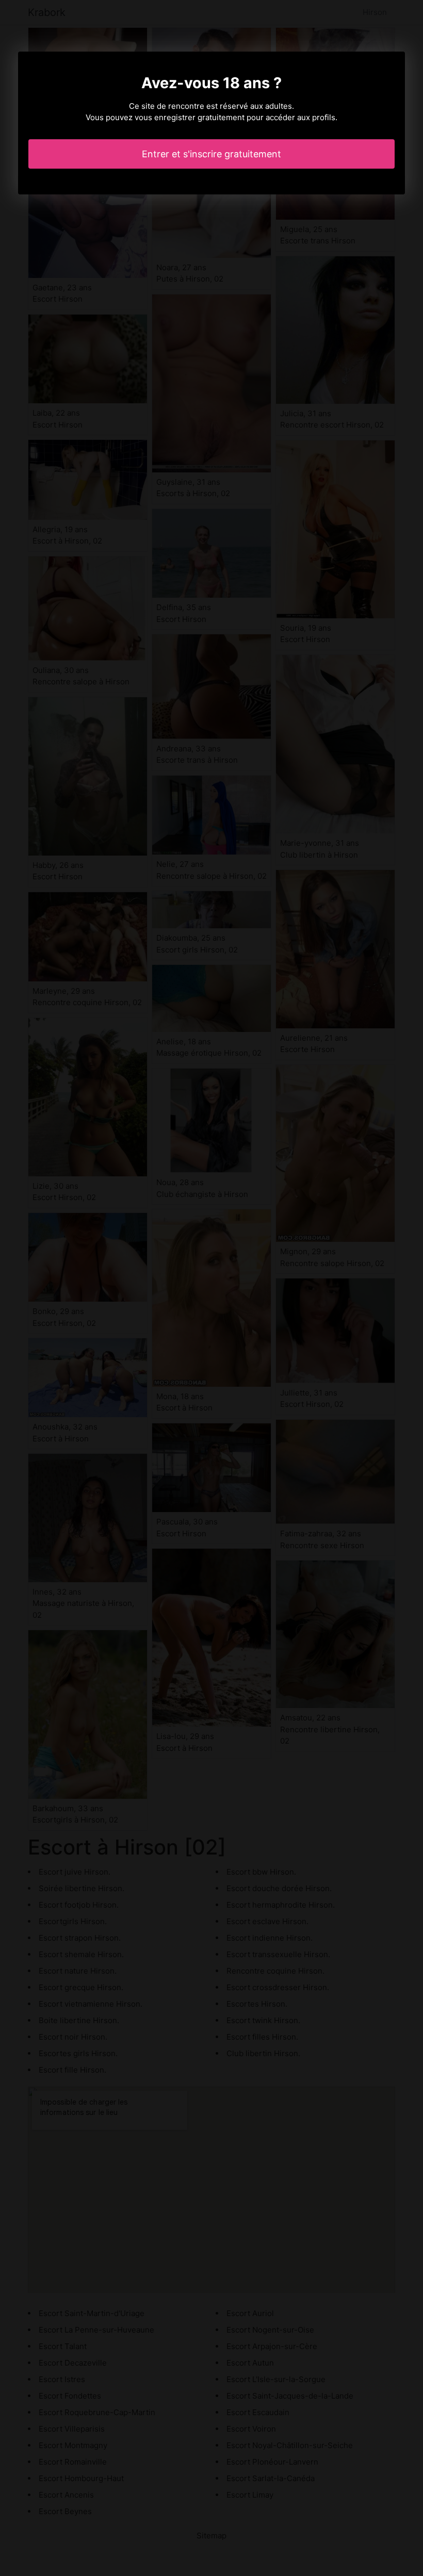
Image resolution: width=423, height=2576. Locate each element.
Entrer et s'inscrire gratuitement (211, 154)
